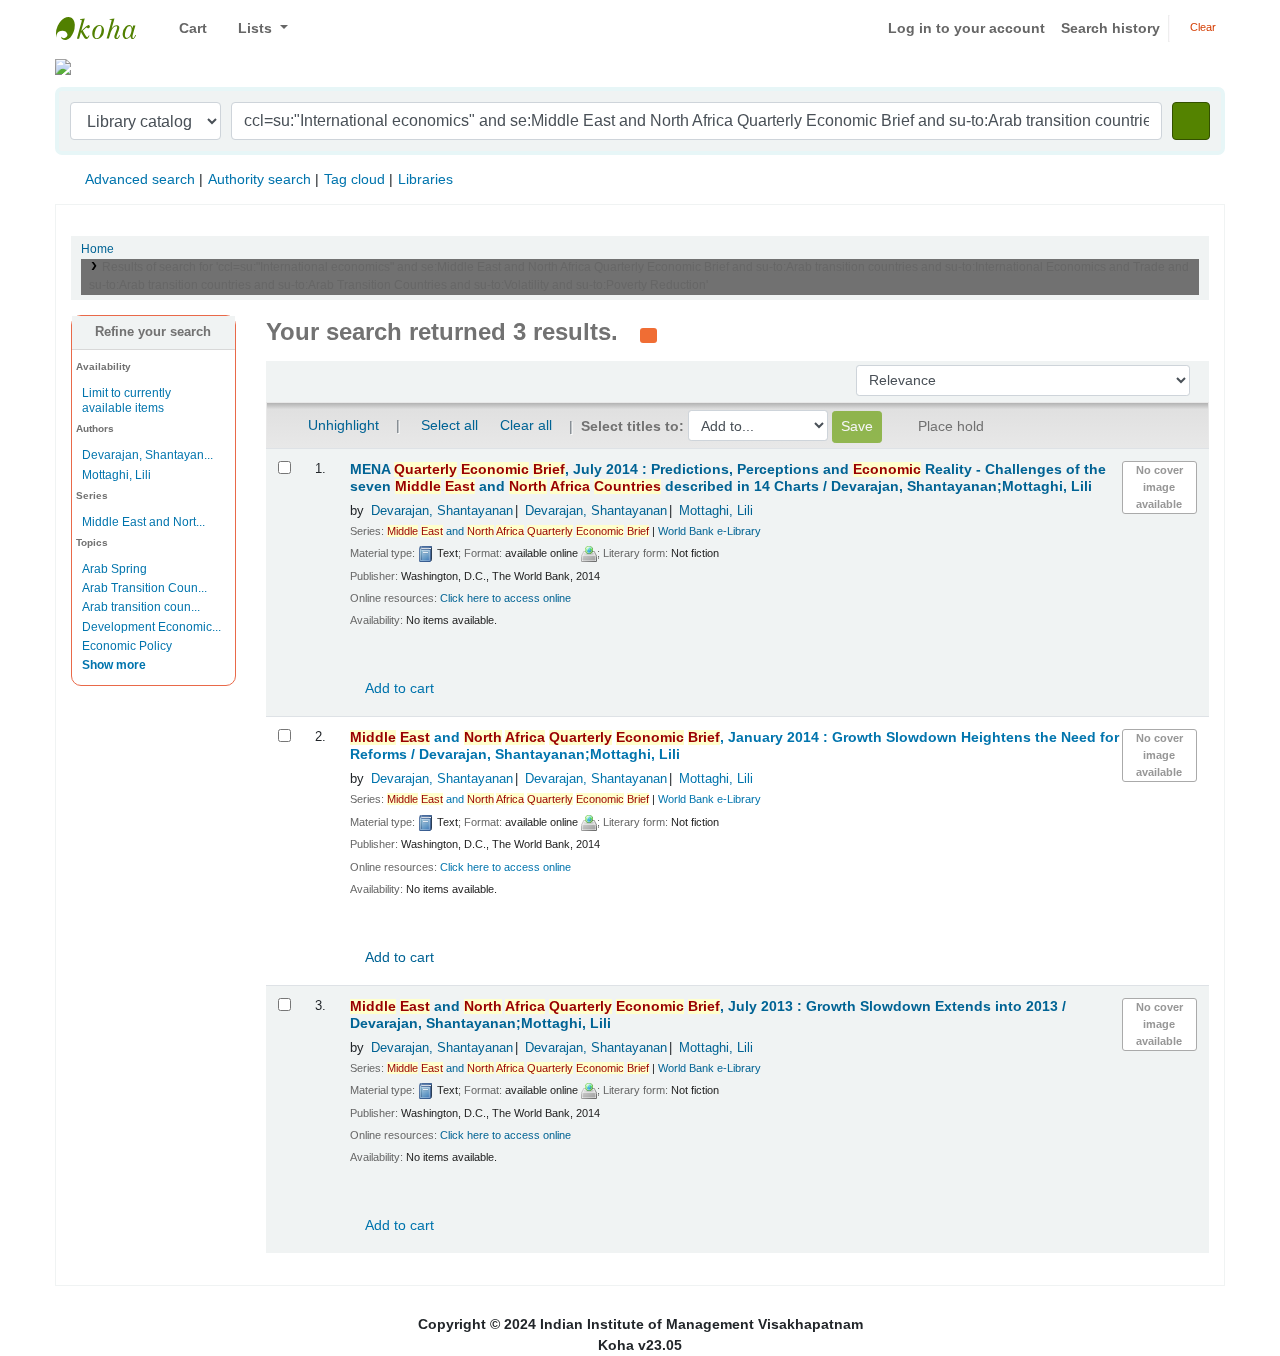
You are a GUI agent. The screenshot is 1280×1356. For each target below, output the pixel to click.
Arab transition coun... (141, 607)
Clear (1201, 27)
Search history (1110, 28)
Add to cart (398, 688)
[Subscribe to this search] (648, 334)
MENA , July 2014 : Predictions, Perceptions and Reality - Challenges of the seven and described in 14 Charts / (728, 478)
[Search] (1191, 121)
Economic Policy (127, 646)
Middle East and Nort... (143, 522)
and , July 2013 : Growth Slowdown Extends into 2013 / (708, 1015)
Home (97, 249)
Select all (449, 425)
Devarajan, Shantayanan (442, 511)
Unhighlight (341, 425)
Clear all (526, 425)
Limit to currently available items (126, 400)
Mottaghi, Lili (116, 475)
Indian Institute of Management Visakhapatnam (106, 28)
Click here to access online (505, 598)
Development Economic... (151, 627)
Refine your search (153, 332)
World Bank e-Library (709, 531)
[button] (185, 28)
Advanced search (140, 179)
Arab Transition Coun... (144, 588)
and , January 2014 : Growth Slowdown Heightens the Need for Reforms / (734, 746)
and (518, 531)
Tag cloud (354, 179)
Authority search (259, 179)
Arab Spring (114, 569)
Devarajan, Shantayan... (147, 455)
